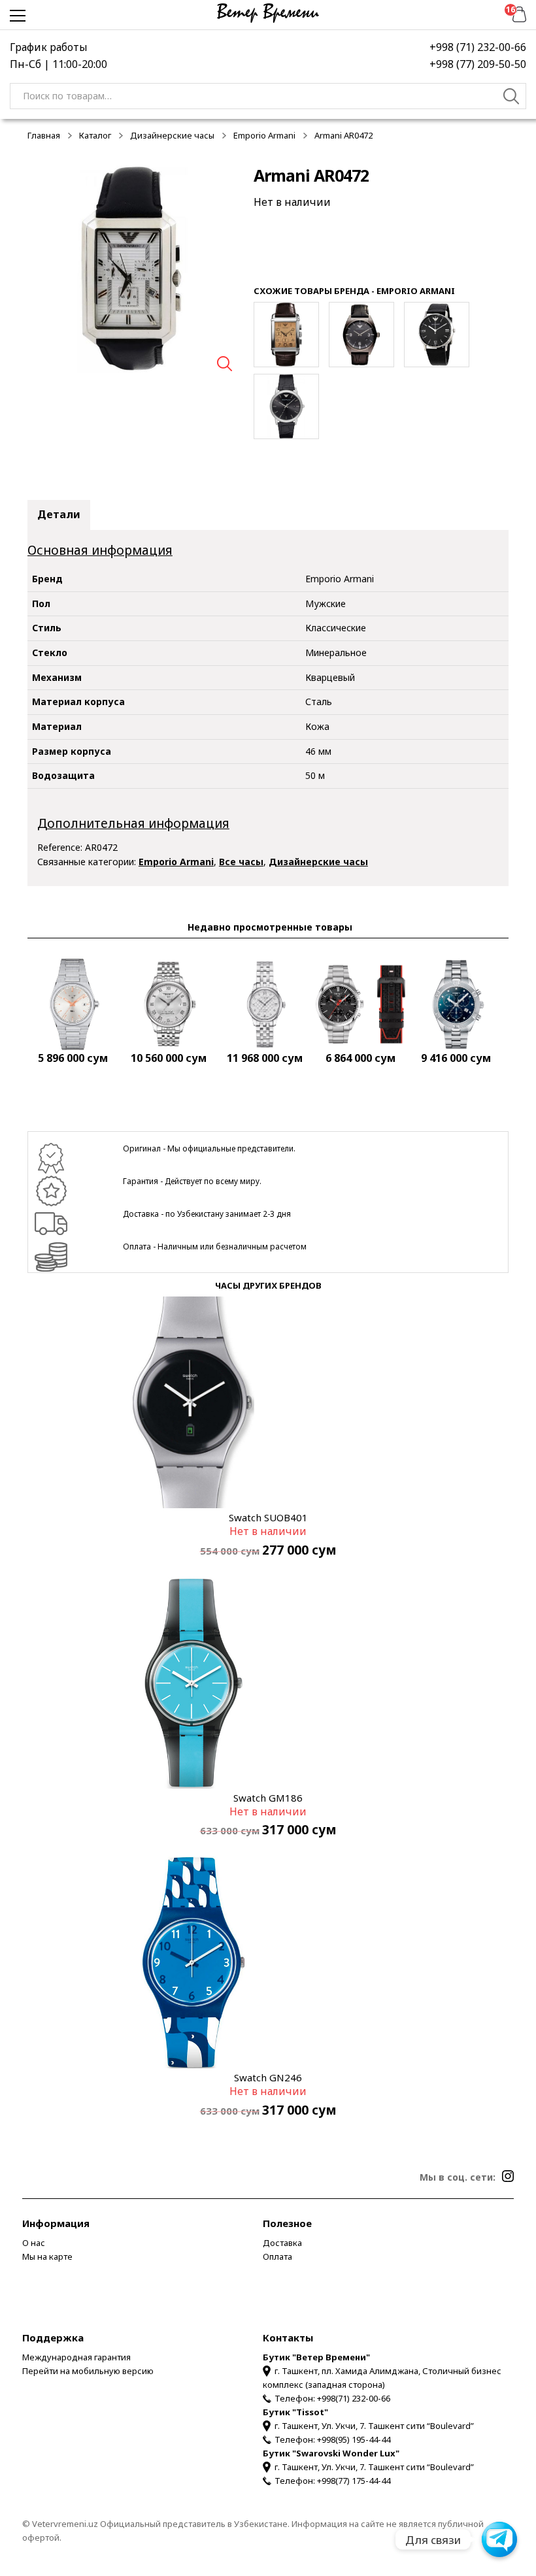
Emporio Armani (264, 135)
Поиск (511, 98)
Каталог (95, 135)
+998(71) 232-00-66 (354, 2398)
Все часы (241, 862)
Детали (59, 514)
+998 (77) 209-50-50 (478, 64)
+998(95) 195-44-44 (354, 2439)
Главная (44, 135)
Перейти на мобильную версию (88, 2371)
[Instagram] (508, 2176)
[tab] (59, 515)
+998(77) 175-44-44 (354, 2481)
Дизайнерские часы (172, 135)
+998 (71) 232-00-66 (478, 47)
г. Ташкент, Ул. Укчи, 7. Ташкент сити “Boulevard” (374, 2426)
